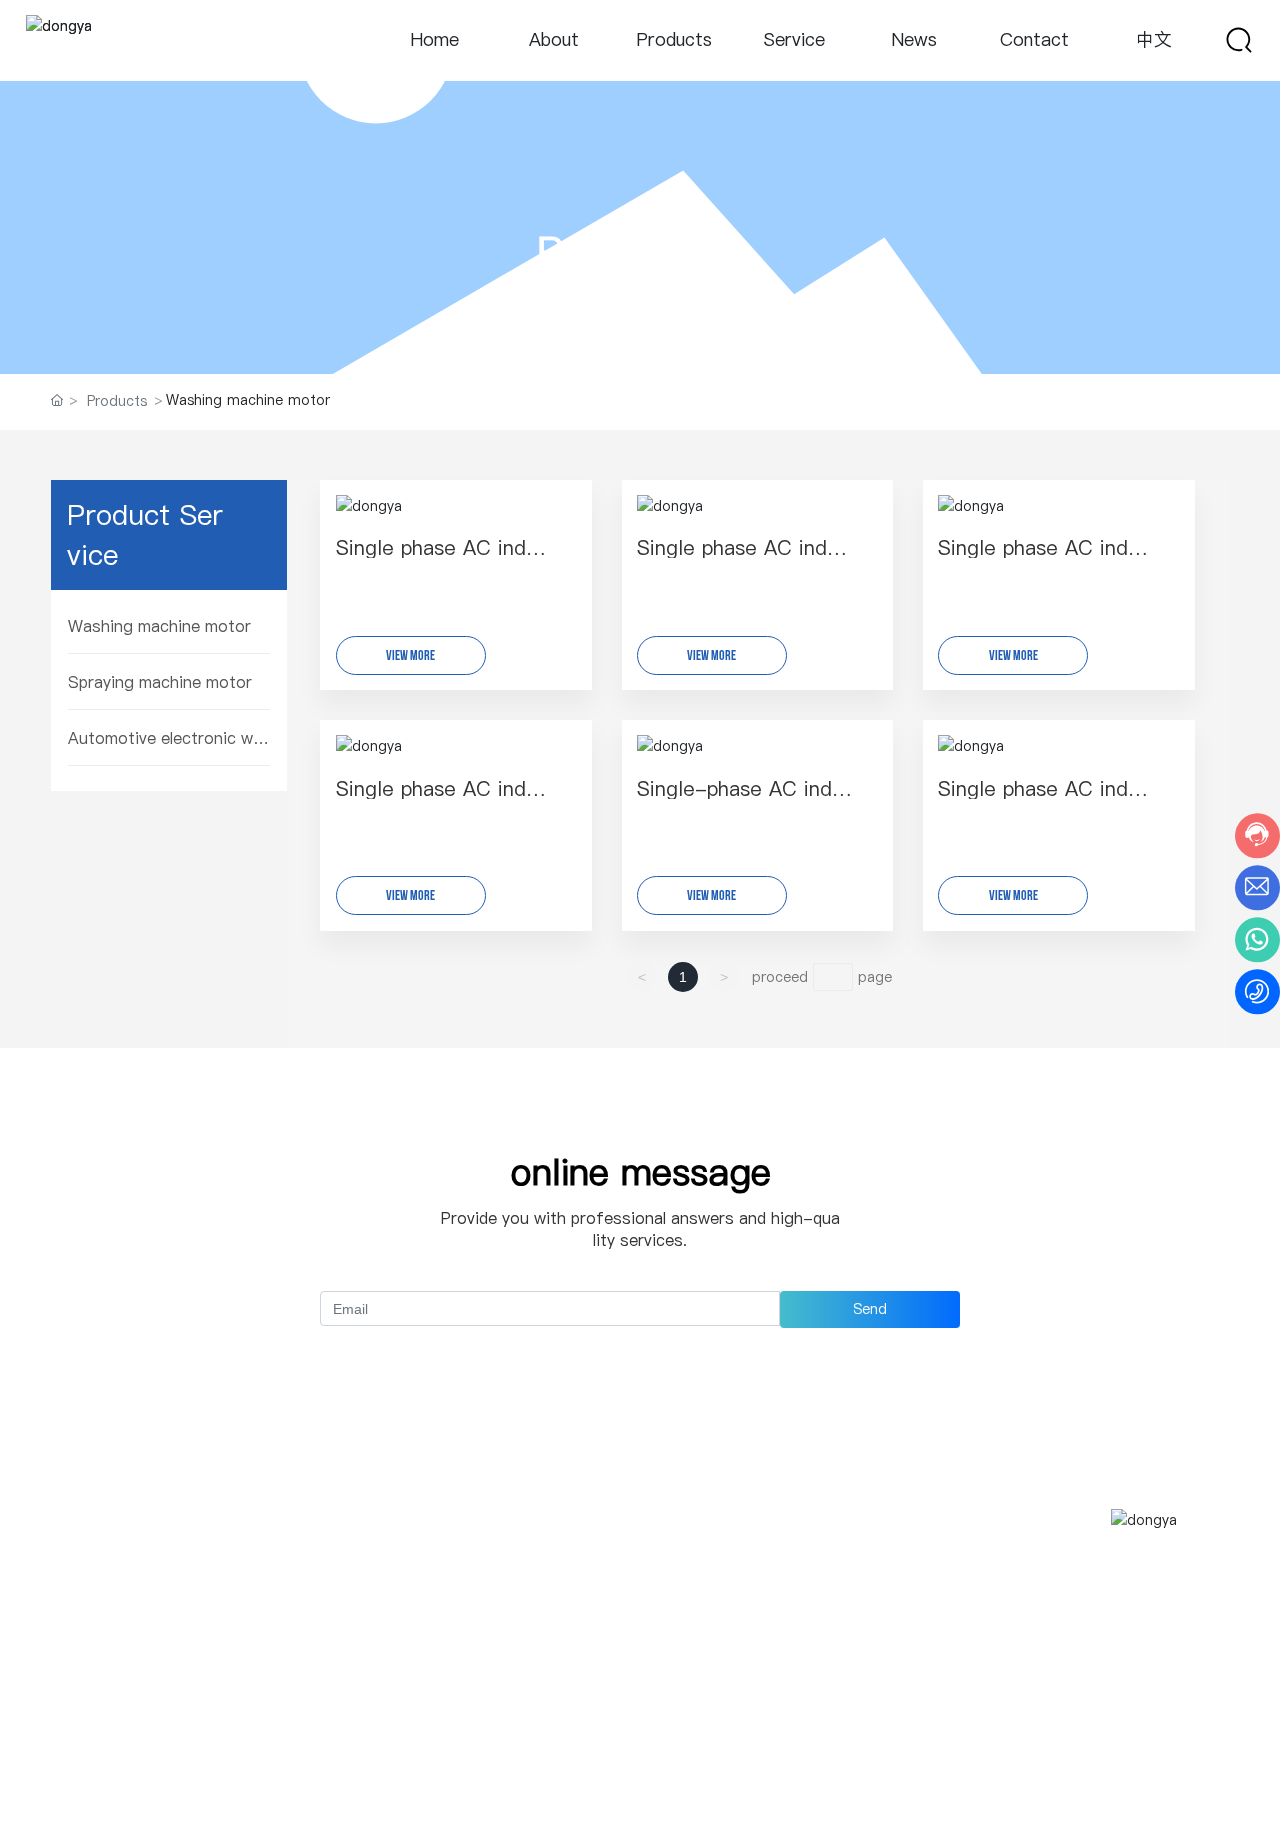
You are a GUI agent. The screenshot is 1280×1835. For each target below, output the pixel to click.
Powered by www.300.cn (145, 1780)
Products (640, 251)
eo (255, 1780)
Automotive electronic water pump (168, 738)
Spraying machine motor (160, 682)
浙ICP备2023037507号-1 (1136, 1767)
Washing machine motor (159, 626)
